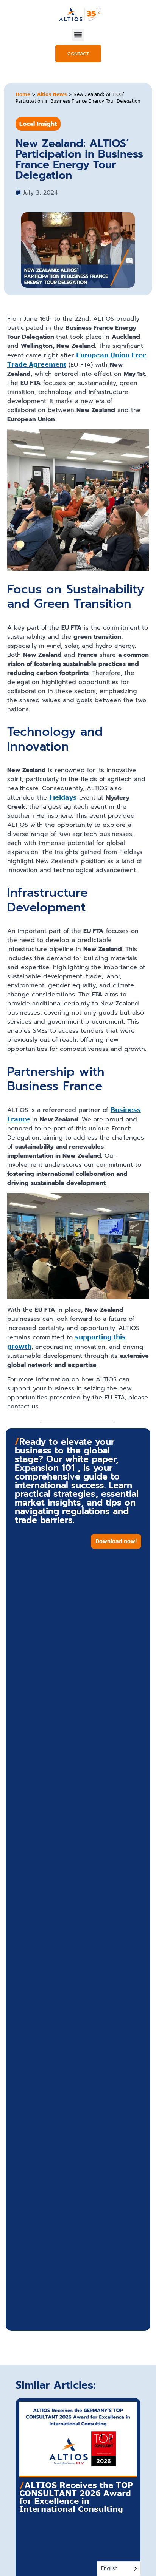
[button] (78, 35)
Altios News (52, 94)
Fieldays (63, 797)
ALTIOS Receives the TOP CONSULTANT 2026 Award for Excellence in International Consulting (76, 2497)
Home (23, 94)
